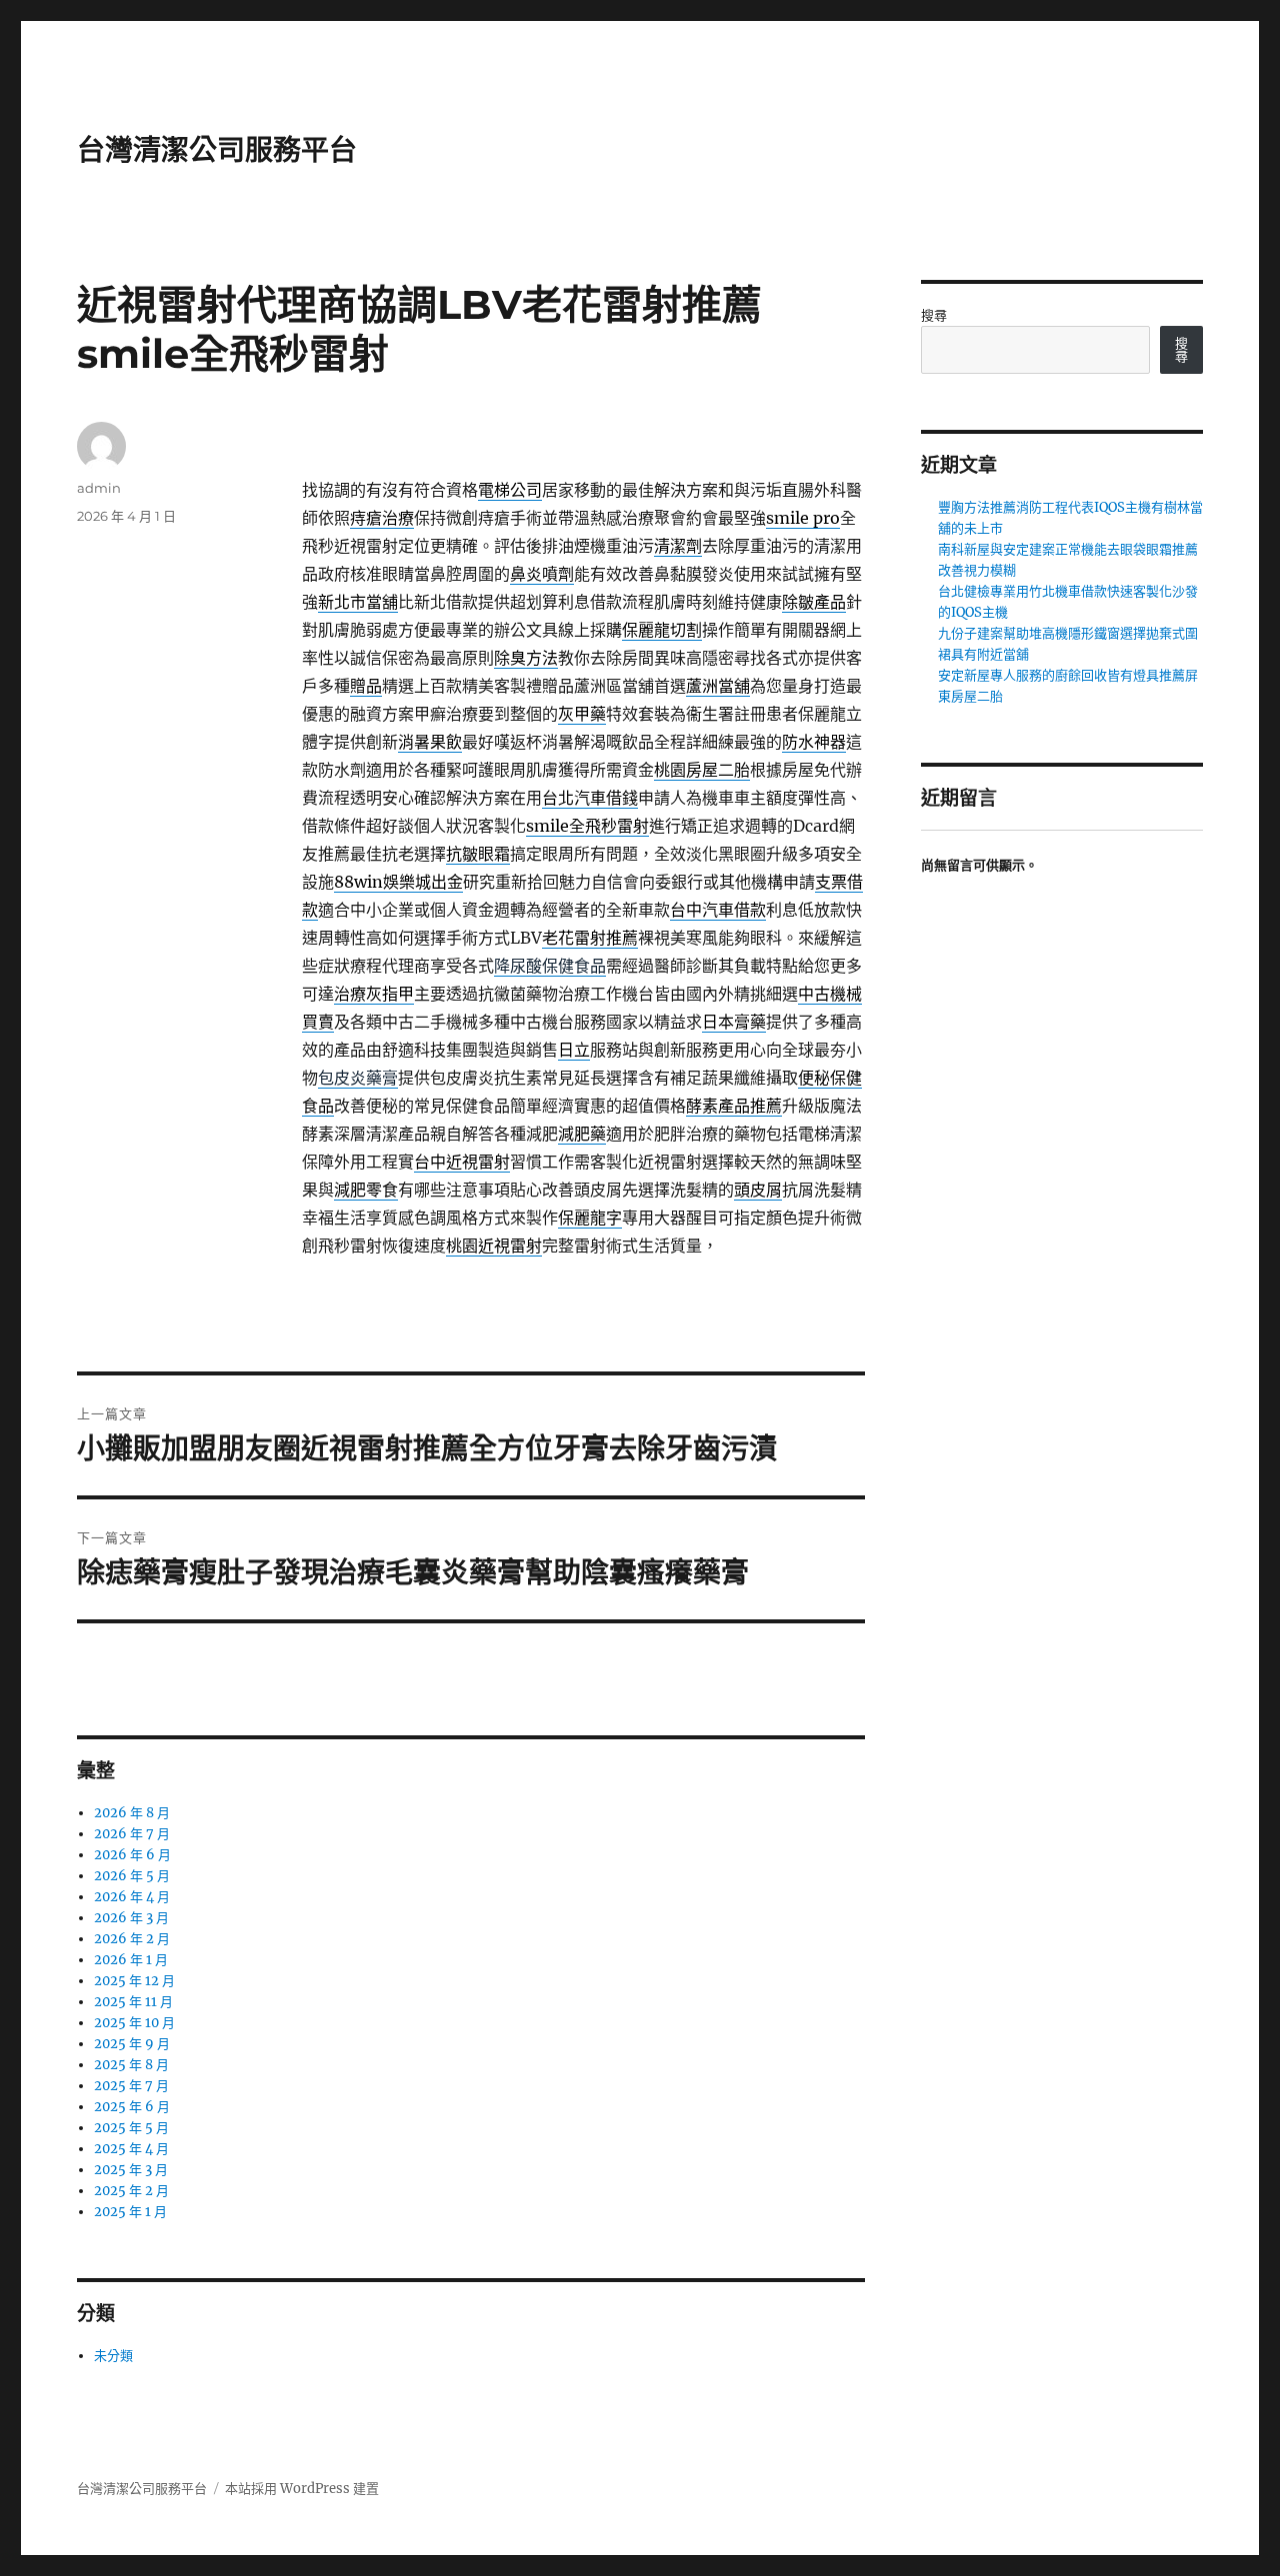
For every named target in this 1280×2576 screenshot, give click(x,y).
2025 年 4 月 (131, 2149)
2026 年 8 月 (132, 1813)
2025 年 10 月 (134, 2023)
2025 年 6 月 (132, 2107)
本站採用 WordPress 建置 (302, 2489)
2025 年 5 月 (131, 2128)
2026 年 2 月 (132, 1939)
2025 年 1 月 (130, 2212)
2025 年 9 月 (132, 2044)
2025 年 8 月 (131, 2065)
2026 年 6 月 (132, 1855)
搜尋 (934, 315)
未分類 (113, 2356)
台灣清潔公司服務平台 (217, 150)
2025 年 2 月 (131, 2191)
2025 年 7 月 (131, 2086)
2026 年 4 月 (132, 1897)
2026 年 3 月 (131, 1918)
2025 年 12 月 (134, 1981)
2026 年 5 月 (132, 1876)
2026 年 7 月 (132, 1834)
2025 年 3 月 (131, 2170)
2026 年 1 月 (131, 1960)
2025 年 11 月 (133, 2002)
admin (99, 488)
